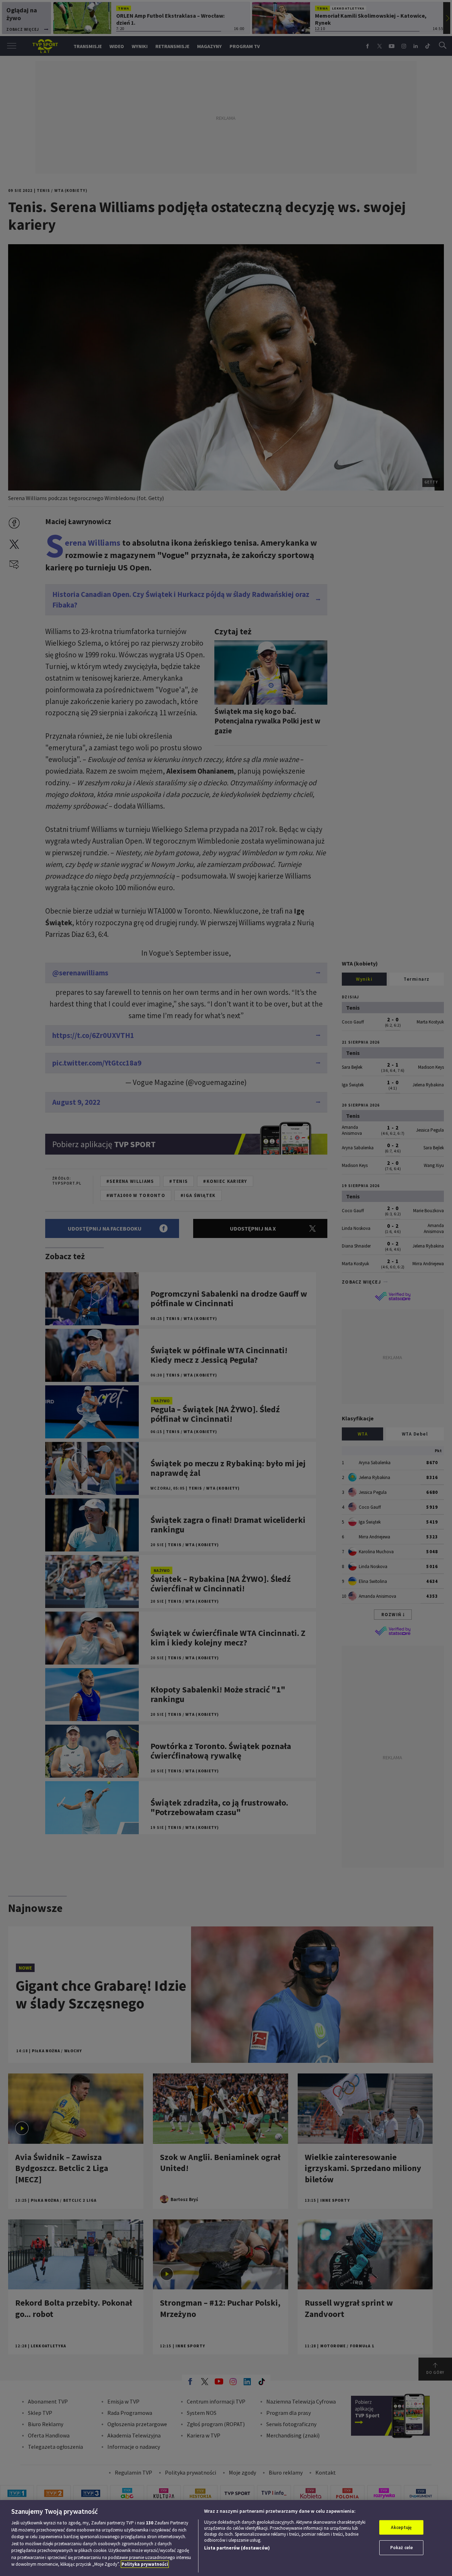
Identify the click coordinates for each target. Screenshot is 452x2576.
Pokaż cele (402, 2548)
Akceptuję (401, 2527)
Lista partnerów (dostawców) (237, 2548)
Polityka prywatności (145, 2564)
